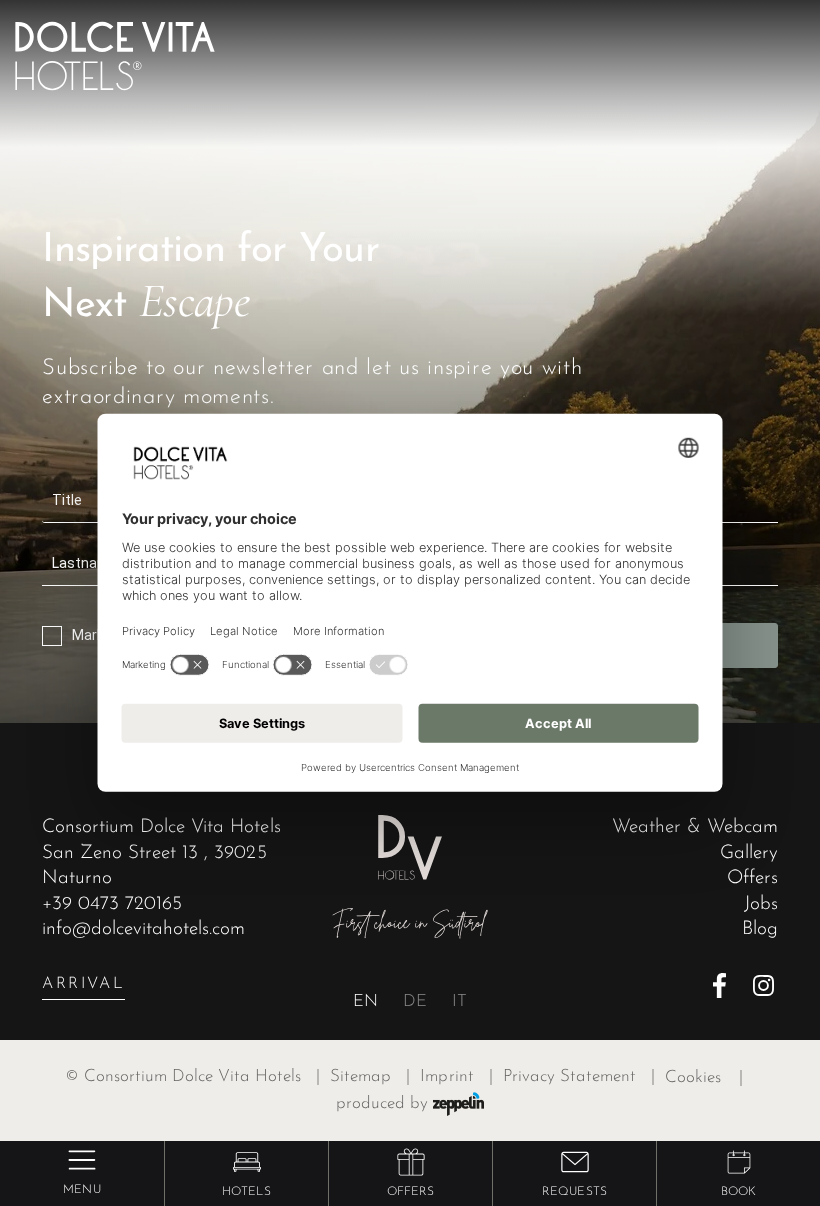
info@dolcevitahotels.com (143, 929)
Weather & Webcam (695, 827)
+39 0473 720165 (112, 904)
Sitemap (370, 1077)
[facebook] (725, 985)
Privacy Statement (579, 1077)
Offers (752, 878)
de (415, 1002)
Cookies (693, 1078)
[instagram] (765, 985)
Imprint (456, 1077)
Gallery (749, 853)
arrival (83, 984)
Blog (760, 929)
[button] (246, 1162)
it (459, 1002)
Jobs (761, 904)
